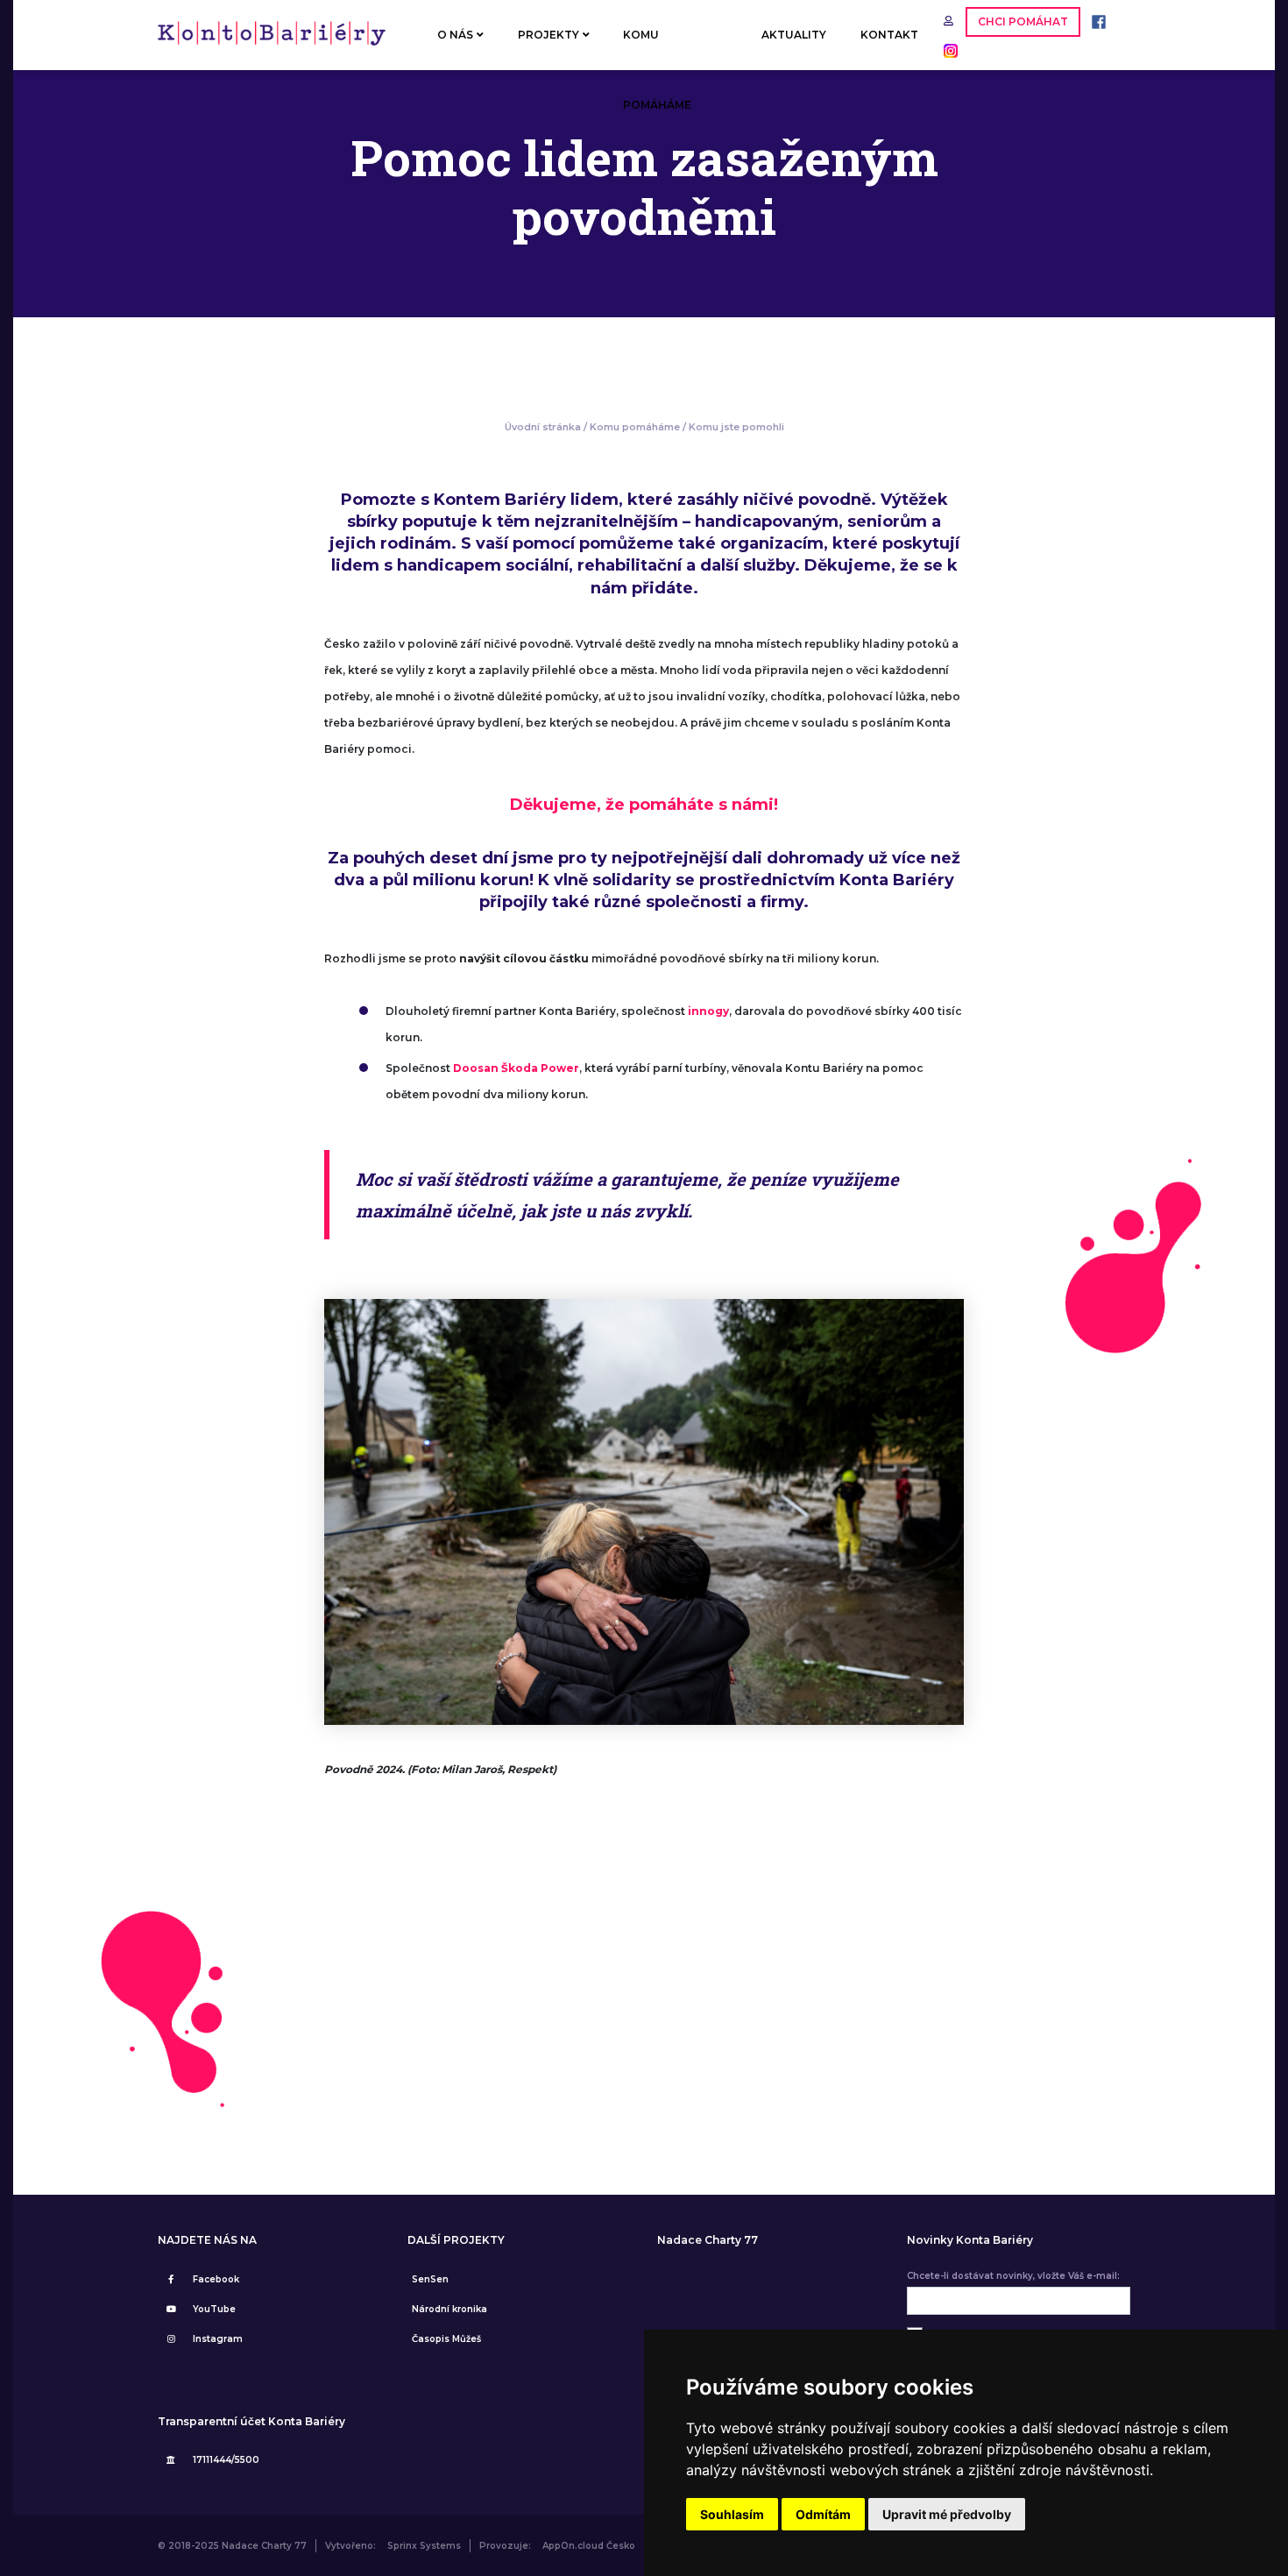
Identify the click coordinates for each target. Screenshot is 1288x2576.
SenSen (430, 2279)
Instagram (218, 2339)
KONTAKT (889, 35)
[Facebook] (1094, 21)
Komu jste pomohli (736, 427)
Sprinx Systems (424, 2546)
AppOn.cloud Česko (589, 2546)
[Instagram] (946, 50)
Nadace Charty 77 (708, 2240)
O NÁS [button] (455, 35)
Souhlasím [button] (732, 2514)
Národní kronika (449, 2309)
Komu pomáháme (635, 427)
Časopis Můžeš (446, 2339)
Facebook (216, 2279)
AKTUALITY (794, 35)
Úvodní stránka (543, 427)
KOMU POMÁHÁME (657, 49)
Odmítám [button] (823, 2514)
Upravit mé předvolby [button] (947, 2514)
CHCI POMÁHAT (1023, 21)
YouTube (214, 2309)
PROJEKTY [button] (548, 35)
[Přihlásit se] (950, 21)
